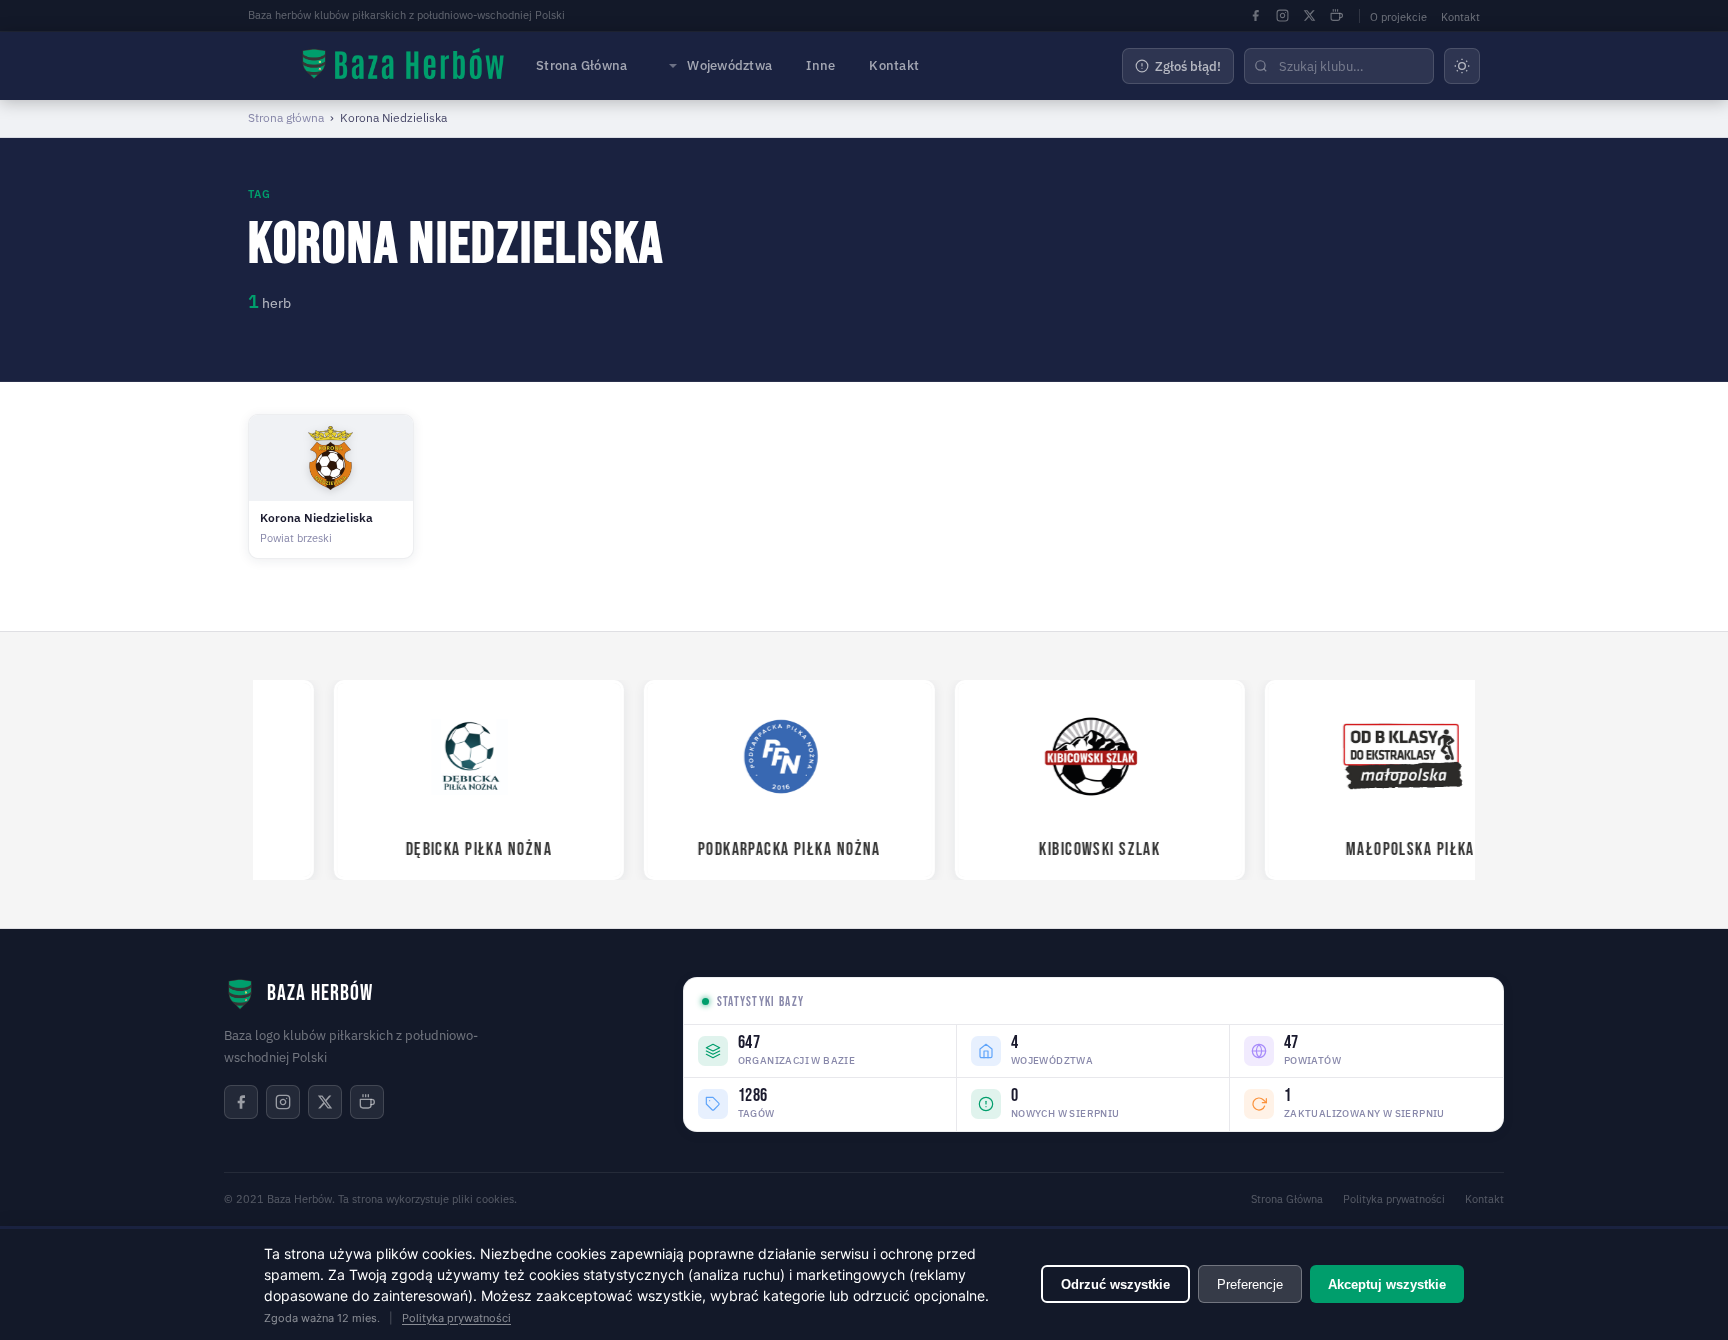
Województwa (729, 65)
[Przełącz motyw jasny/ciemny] (1462, 66)
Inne (820, 65)
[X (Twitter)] (1309, 16)
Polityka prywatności (1394, 1199)
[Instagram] (1282, 16)
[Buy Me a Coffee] (1336, 16)
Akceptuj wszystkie (1387, 1284)
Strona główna (286, 117)
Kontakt (1460, 17)
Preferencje (1250, 1284)
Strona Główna (581, 65)
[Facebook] (1255, 16)
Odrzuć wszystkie (1115, 1284)
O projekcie (1398, 17)
